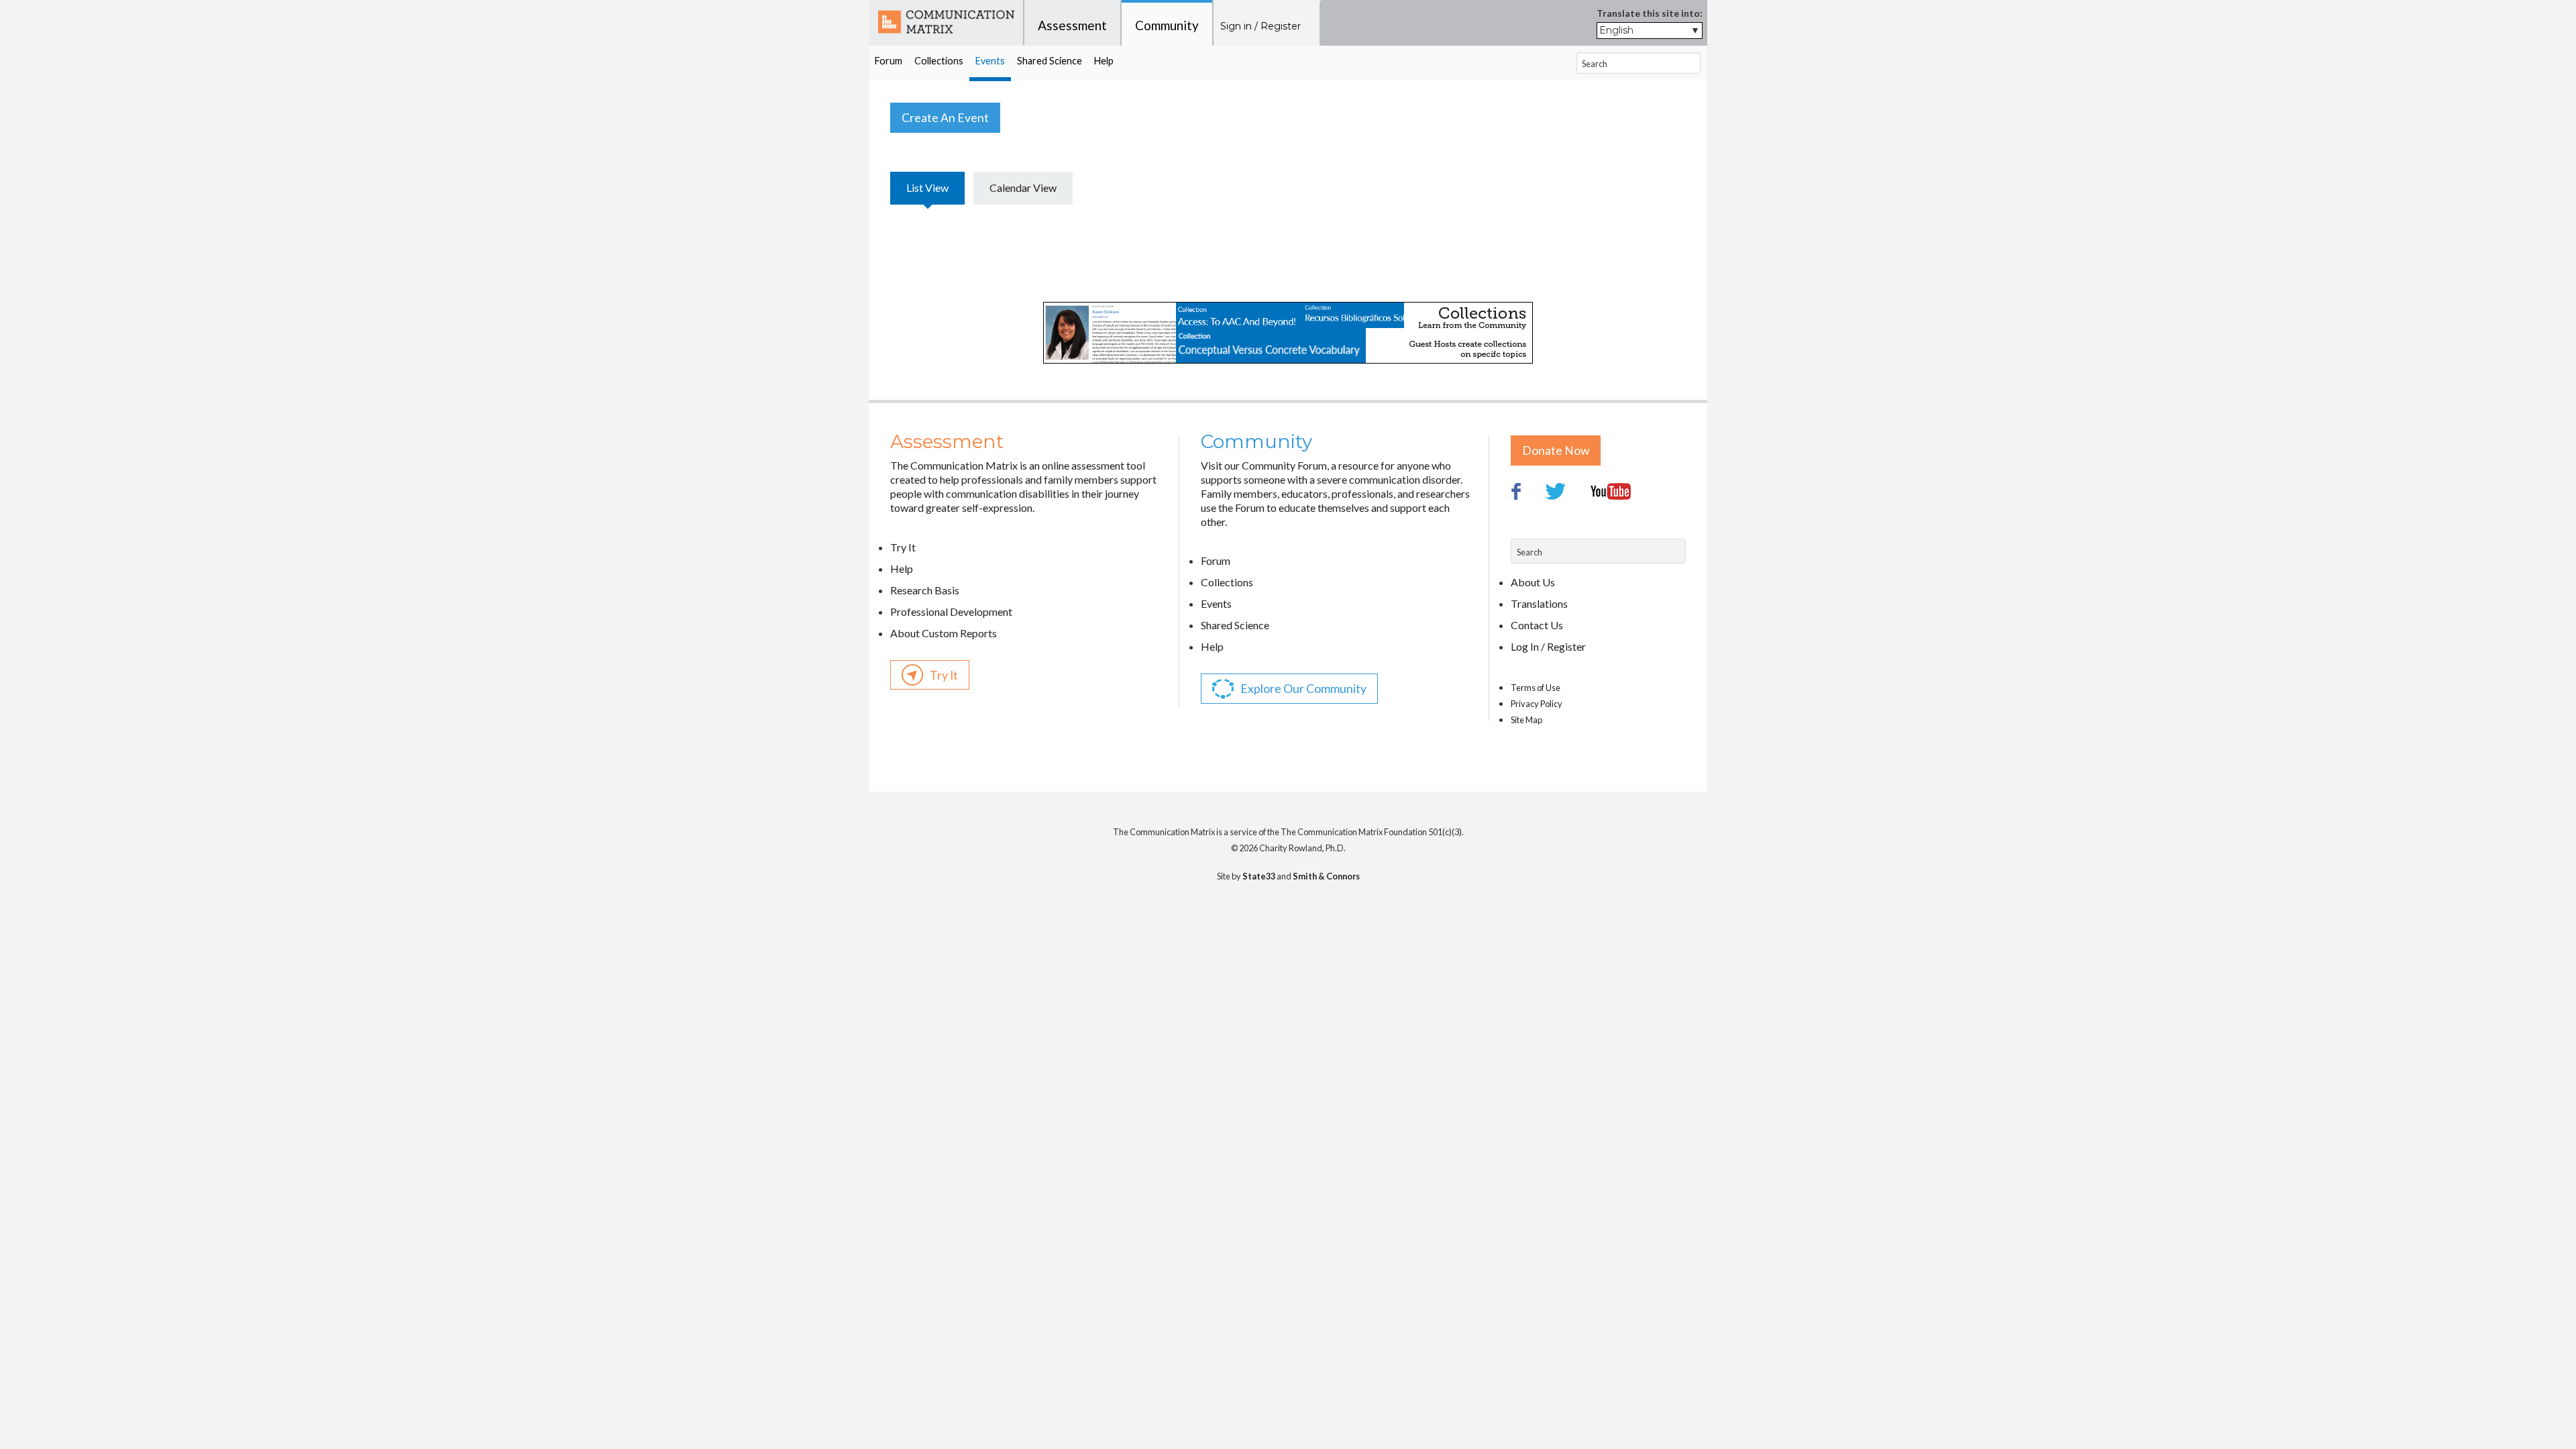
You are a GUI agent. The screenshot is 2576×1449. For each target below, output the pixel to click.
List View (927, 187)
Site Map (1526, 720)
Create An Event (945, 118)
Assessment (1072, 25)
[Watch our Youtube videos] (1621, 528)
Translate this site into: (1650, 13)
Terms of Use (1536, 688)
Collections (939, 61)
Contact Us (1537, 625)
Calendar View (1023, 187)
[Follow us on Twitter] (1567, 528)
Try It (903, 547)
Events (990, 61)
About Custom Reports (944, 633)
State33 (1259, 876)
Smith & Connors (1326, 876)
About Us (1533, 582)
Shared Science (1050, 61)
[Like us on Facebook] (1527, 528)
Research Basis (925, 590)
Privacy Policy (1537, 704)
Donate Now (1556, 450)
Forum (889, 61)
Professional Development (951, 611)
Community (1167, 25)
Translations (1539, 603)
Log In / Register (1548, 646)
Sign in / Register (1260, 26)
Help (1104, 61)
